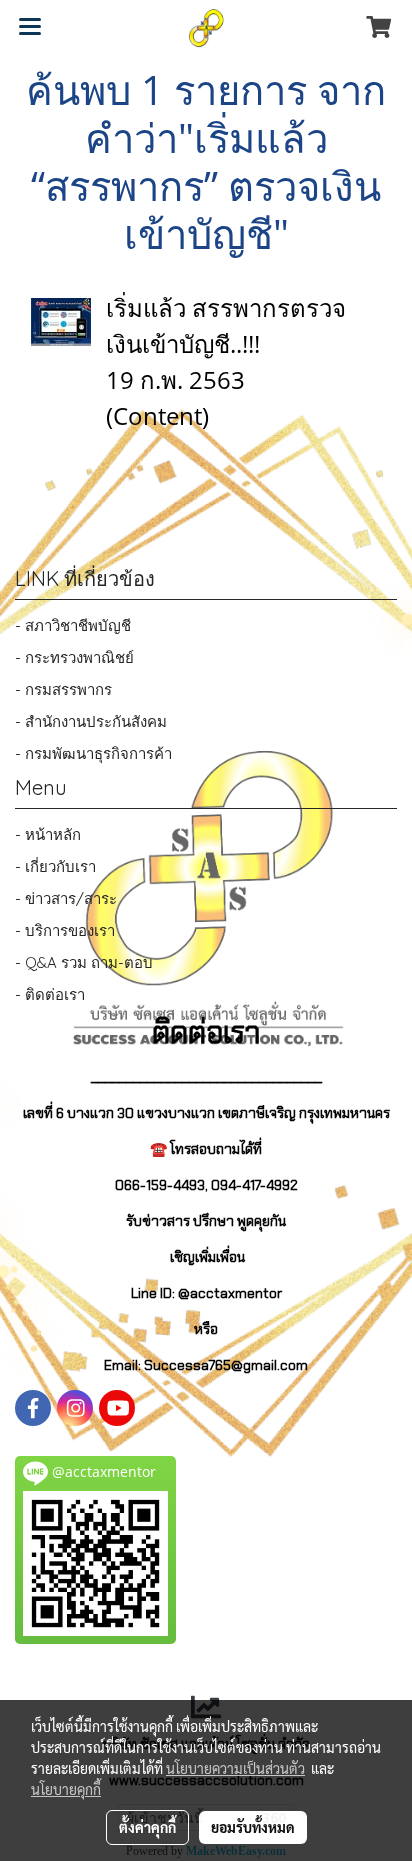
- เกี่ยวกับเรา (55, 866)
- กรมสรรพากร (63, 689)
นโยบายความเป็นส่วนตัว (235, 1768)
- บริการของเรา (65, 930)
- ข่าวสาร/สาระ (66, 898)
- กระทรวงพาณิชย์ (74, 657)
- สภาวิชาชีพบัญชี (73, 625)
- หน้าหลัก (48, 834)
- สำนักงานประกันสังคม (91, 721)
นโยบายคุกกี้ (66, 1789)
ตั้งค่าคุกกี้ (147, 1827)
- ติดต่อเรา (50, 994)
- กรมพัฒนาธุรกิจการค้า (93, 753)
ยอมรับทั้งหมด (253, 1827)
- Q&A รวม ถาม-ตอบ (84, 962)
